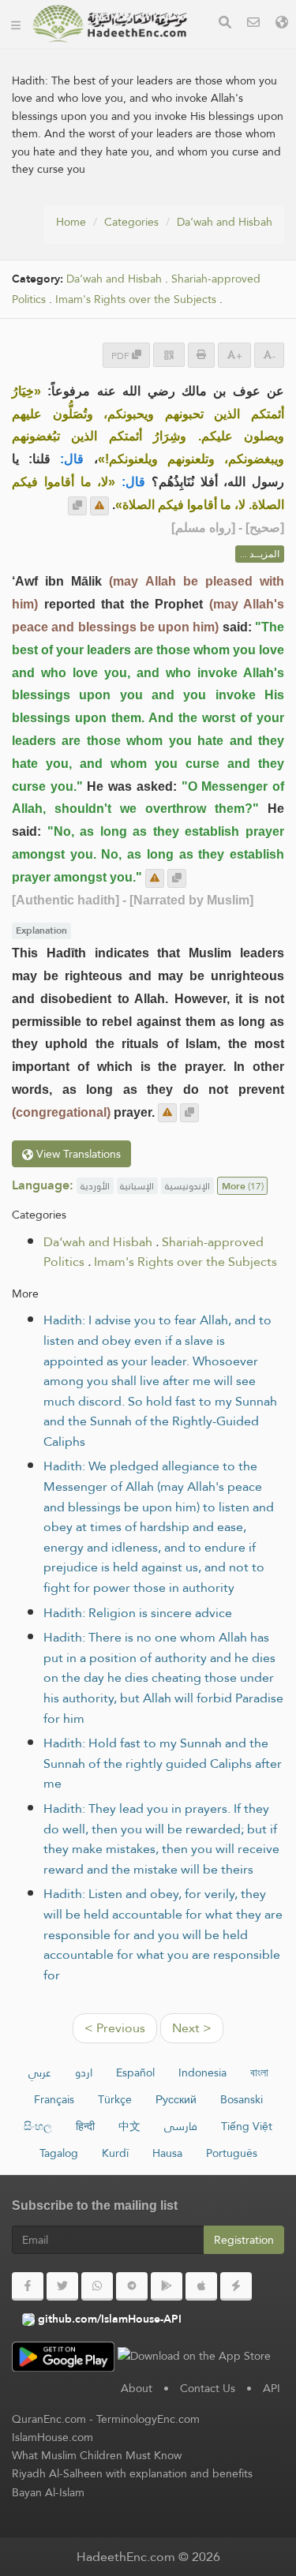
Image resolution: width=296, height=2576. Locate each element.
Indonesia (202, 2072)
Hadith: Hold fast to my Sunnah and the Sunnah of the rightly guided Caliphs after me (163, 1763)
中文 (129, 2126)
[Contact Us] (253, 24)
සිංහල (38, 2126)
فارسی (181, 2126)
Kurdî (115, 2153)
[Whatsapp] (97, 2286)
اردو (84, 2072)
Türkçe (115, 2099)
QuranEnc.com (49, 2419)
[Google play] (167, 2286)
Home (71, 222)
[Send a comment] (99, 506)
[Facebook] (28, 2286)
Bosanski (242, 2099)
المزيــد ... (260, 554)
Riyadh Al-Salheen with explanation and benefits (132, 2473)
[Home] (16, 24)
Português (232, 2153)
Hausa (167, 2153)
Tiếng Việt (247, 2126)
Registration (244, 2240)
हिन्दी (85, 2126)
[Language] (282, 24)
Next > (192, 2028)
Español (135, 2072)
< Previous (115, 2028)
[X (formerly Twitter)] (62, 2286)
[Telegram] (132, 2286)
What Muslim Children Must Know (97, 2455)
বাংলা (259, 2072)
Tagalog (59, 2153)
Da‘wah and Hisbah (225, 222)
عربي (40, 2072)
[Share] (169, 355)
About (137, 2388)
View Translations (77, 1154)
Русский (176, 2099)
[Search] (225, 24)
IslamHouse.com (52, 2437)
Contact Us (208, 2388)
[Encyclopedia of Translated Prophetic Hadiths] (110, 24)
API (272, 2388)
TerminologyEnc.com (148, 2419)
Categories (131, 222)
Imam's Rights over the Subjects (136, 300)
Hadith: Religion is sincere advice (138, 1613)
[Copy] (77, 506)
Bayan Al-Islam (48, 2492)
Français (54, 2099)
